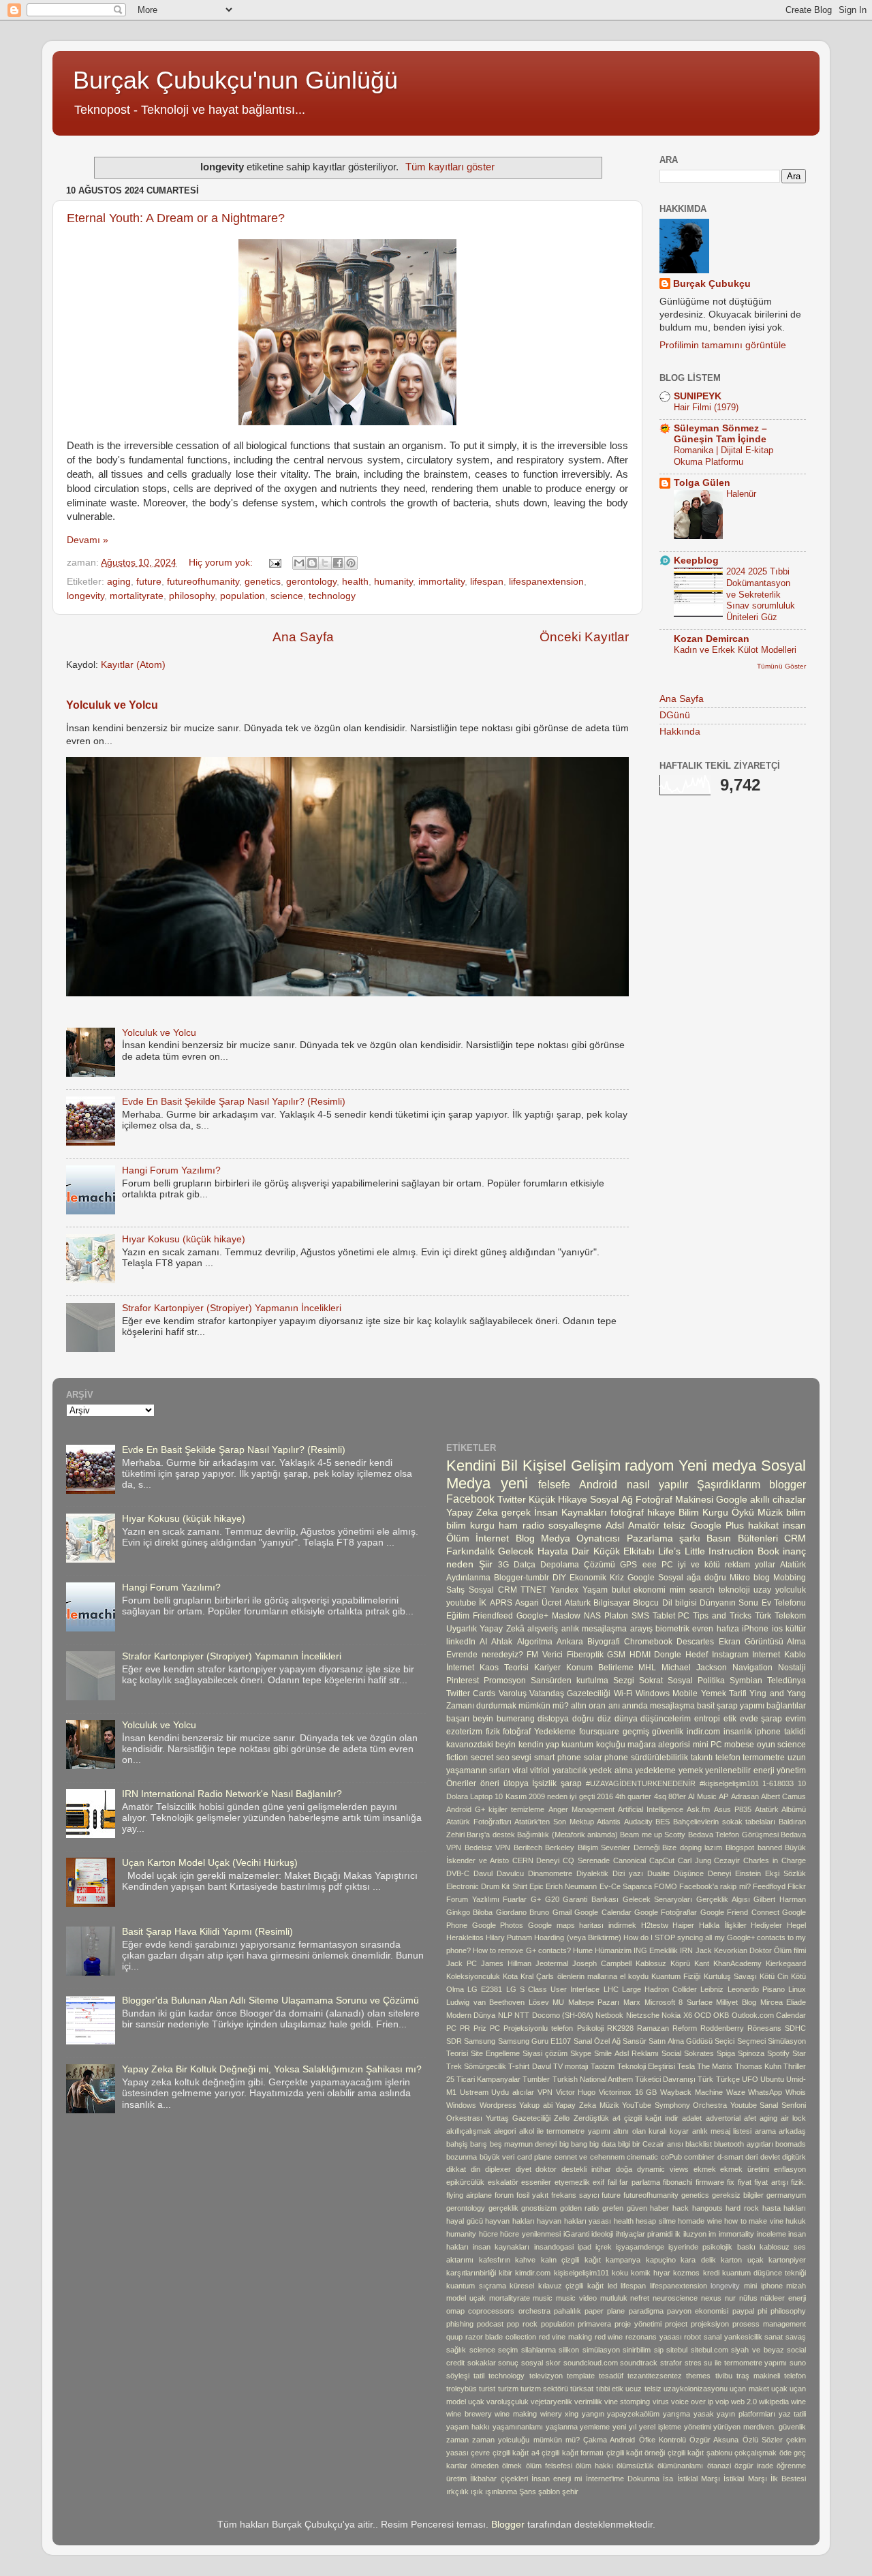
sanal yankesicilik (733, 2337)
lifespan (487, 582)
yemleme (595, 2427)
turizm (508, 2389)
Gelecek (516, 1551)
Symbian (746, 1681)
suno (798, 2363)
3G (503, 1565)
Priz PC (487, 2028)
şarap (571, 1783)
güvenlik (668, 1732)
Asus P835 (733, 1809)
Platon (616, 1616)
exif (598, 2182)
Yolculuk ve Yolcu (112, 705)
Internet (766, 1655)
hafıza (728, 1629)
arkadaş (792, 2131)
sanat (774, 2337)
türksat (582, 2389)
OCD (703, 2015)
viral (520, 1770)
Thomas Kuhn (758, 2066)
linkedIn (461, 1642)
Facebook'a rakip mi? (715, 1886)
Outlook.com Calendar (769, 2015)
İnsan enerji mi (557, 2479)
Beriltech (528, 1847)
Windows (461, 2105)
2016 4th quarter (624, 1796)
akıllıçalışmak (469, 2131)
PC (451, 2028)
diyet (524, 2169)
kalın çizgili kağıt (571, 2260)
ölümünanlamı (680, 2466)
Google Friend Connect (740, 1912)
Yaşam (595, 1590)
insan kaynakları (501, 2247)
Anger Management (581, 1809)
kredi (711, 2273)
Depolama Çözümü (578, 1565)
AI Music (702, 1796)
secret (482, 1758)
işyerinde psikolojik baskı (712, 2247)
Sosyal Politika (696, 1681)
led (612, 2286)
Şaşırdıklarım (729, 1484)
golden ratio (580, 2208)
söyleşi (458, 2376)
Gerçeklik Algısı (723, 1899)
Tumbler (536, 2079)
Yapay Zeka (472, 1513)
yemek (691, 1770)
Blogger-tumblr (521, 1578)
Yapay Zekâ (502, 1629)
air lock (793, 2118)
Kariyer (547, 1668)
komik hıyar (651, 2273)
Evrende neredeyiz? (485, 1655)
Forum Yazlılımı (473, 1899)
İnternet (492, 1538)
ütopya (516, 1783)
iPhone (755, 1629)
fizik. (798, 2182)
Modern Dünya (471, 2015)
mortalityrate (137, 596)
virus (661, 2402)
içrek (604, 2247)
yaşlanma (562, 2427)
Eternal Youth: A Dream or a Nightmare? (176, 218)
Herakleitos (465, 1937)
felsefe (554, 1484)
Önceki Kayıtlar (584, 637)
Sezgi (624, 1681)
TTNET (533, 1590)
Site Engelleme (495, 2053)
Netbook (609, 2015)
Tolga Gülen (702, 483)
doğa (624, 2169)
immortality (441, 582)
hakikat (763, 1525)
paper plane (605, 2311)
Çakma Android (609, 2440)
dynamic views (663, 2169)
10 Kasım (510, 1796)
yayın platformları (746, 2414)
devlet (770, 2157)
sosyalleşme (575, 1525)
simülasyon (601, 2350)
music (543, 2298)
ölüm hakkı (594, 2466)
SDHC (795, 2028)
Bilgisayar (612, 1603)
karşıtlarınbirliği (471, 2273)
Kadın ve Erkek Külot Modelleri (735, 650)
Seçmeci (751, 2041)
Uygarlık (462, 1629)
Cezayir (727, 1860)
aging (119, 582)
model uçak (466, 2298)
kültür (796, 1629)
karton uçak (742, 2260)
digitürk (794, 2157)
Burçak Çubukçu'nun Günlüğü (235, 80)
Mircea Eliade (783, 2002)
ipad (585, 2247)
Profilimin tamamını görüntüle (723, 345)
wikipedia (774, 2402)
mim (678, 1590)
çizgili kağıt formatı (573, 2453)
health (355, 582)
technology (332, 596)
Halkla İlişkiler (723, 1925)
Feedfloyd (769, 1886)
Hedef (697, 1655)
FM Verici (545, 1655)
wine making (516, 2414)
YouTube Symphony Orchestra (674, 2105)
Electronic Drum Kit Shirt (487, 1886)
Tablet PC (671, 1616)
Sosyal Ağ (611, 1500)
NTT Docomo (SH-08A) (554, 2015)
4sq (660, 1796)
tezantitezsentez (655, 2376)
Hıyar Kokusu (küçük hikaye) (184, 1239)
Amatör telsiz (657, 1525)
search (702, 1590)
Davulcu (510, 1873)
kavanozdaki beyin (481, 1745)
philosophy (192, 596)
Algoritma (535, 1642)
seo (503, 1758)
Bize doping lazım (692, 1847)
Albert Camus (783, 1796)
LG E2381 (485, 1989)
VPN (545, 2092)
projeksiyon (710, 2324)
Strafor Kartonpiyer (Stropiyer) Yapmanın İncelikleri (232, 1308)
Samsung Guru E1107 (535, 2041)
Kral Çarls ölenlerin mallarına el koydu (585, 1976)
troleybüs (462, 2389)
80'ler (677, 1796)
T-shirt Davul (529, 2066)
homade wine (700, 2221)
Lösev (539, 2002)
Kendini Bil (482, 1466)
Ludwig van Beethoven (485, 2002)
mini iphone (763, 2286)
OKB (721, 2015)
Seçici (725, 2041)
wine (798, 2402)
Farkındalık (470, 1551)
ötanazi (719, 2466)
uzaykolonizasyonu (696, 2389)
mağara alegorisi (659, 1745)
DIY (559, 1578)
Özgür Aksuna (714, 2440)
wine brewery (469, 2414)
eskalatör (503, 2182)
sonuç (508, 2363)
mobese (739, 1745)
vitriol (540, 1770)
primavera (594, 2324)
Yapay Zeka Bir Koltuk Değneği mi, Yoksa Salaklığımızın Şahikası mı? (272, 2069)
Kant (702, 1963)
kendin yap (539, 1745)
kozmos (686, 2273)
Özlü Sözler (763, 2440)
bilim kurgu (470, 1525)
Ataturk (578, 1603)
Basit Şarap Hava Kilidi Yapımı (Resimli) (207, 1932)
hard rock (742, 2208)
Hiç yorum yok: (222, 563)
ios (777, 1629)
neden (460, 1564)
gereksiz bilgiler (738, 2195)
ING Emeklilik (656, 1950)
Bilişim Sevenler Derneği (619, 1847)
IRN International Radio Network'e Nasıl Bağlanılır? (232, 1794)
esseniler (536, 2182)
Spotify (778, 2053)
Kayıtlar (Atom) (133, 665)
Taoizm (603, 2066)
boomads (791, 2144)
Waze (736, 2092)
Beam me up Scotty (653, 1835)
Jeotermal (552, 1963)
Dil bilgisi (680, 1603)
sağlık (456, 2350)
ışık (477, 2491)
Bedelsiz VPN (488, 1847)
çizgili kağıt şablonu (700, 2453)
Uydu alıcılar (513, 2092)
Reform (685, 2028)
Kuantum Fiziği (676, 1976)
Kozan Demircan (712, 639)
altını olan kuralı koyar (651, 2131)
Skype (581, 2053)
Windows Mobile (667, 1693)
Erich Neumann (571, 1886)
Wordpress (498, 2105)
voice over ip (692, 2402)
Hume (583, 1950)
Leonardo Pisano (756, 1989)
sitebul (677, 2350)
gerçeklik (503, 2208)
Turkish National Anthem (593, 2079)
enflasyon (790, 2169)
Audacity (638, 1822)
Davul (483, 1873)
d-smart (730, 2157)
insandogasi (554, 2247)
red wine (609, 2337)
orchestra (534, 2311)
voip (722, 2402)
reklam (737, 1565)
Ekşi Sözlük (785, 1873)
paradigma (646, 2311)
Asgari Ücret (538, 1603)
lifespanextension (546, 582)
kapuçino (661, 2260)
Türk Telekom (780, 1616)
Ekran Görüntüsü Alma (762, 1642)
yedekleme (655, 1770)
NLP (505, 2015)
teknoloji (734, 1590)
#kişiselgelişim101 (729, 1783)
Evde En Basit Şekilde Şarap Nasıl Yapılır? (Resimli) (234, 1102)
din (476, 2169)
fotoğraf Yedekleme (539, 1732)
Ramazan (653, 2028)
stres (693, 2363)
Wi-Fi (623, 1693)
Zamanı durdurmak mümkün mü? (508, 1706)
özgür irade (754, 2466)
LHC (611, 1989)
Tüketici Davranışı (665, 2079)
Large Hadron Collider (659, 1989)
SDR (454, 2041)
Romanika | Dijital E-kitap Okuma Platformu (723, 456)
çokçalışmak (756, 2453)
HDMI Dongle (656, 1655)
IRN (686, 1950)
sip (659, 2350)
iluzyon (695, 2234)
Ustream (474, 2092)
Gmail (562, 1912)
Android (598, 1484)
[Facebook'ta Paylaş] (338, 563)
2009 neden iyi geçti (562, 1796)
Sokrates (699, 2053)
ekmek (705, 2169)
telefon (728, 1758)
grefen (613, 2208)
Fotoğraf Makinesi (674, 1500)
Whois (796, 2092)
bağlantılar (786, 1706)
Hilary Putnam (509, 1937)
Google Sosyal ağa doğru (677, 1578)
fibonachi (678, 2182)
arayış (641, 1629)
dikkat (456, 2169)
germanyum (786, 2195)
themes (698, 2376)
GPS (628, 1565)
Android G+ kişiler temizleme (496, 1809)
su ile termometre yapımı (745, 2363)
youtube (461, 1603)
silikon (569, 2350)
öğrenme (791, 2466)
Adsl (615, 1525)
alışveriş (543, 1629)
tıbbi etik (610, 2389)
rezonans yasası (654, 2337)
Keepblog (696, 561)
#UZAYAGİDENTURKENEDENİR (641, 1783)
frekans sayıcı (575, 2195)
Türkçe (728, 2079)
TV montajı (571, 2066)
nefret (640, 2298)
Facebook (470, 1499)
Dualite (658, 1873)
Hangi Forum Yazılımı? (171, 1170)
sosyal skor (541, 2363)
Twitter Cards (471, 1693)
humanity (393, 582)
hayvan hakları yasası (574, 2221)
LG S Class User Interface (553, 1989)
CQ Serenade (586, 1860)
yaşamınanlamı (518, 2427)
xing (572, 2414)
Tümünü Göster (781, 666)
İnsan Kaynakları (571, 1513)
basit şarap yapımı (731, 1706)
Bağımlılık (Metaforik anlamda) (567, 1835)
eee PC (658, 1565)
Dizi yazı (628, 1873)
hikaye (661, 1513)
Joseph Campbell (602, 1963)
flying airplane (469, 2195)
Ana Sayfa (303, 637)
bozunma (462, 2157)
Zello (562, 2118)
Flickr (797, 1886)
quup (454, 2337)
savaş (796, 2337)
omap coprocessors (480, 2311)
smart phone (558, 1758)
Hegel (796, 1925)
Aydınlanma (468, 1578)
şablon (549, 2491)
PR (465, 2028)
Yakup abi (536, 2105)
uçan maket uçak (759, 2389)
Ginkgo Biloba (469, 1912)
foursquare (599, 1732)
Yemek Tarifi (724, 1693)
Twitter (512, 1500)
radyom (649, 1466)
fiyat (745, 2182)
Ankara (570, 1642)
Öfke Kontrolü (663, 2440)
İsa (668, 2479)
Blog (525, 1538)
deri (751, 2157)
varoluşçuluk (508, 2402)
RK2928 (620, 2028)
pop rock (522, 2324)
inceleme (772, 2234)
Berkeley (560, 1847)
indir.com (703, 1732)
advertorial (723, 2118)
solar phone (606, 1758)
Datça (525, 1565)
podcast (490, 2324)
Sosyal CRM (493, 1590)
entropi (707, 1719)
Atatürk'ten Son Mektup (554, 1822)
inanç (794, 1551)
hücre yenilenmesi (530, 2234)
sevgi (521, 1758)
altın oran (588, 1706)
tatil (479, 2376)
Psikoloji (590, 2028)
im (712, 2234)
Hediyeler (766, 1925)
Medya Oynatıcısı (580, 1538)
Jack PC (462, 1963)
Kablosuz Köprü (663, 1963)
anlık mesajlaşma (594, 1629)
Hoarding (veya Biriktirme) (577, 1937)
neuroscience (675, 2298)
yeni (514, 1483)
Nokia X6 (676, 2015)
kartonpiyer (787, 2260)
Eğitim (458, 1616)
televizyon (546, 2376)
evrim (796, 1719)
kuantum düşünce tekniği (764, 2273)
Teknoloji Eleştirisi (646, 2066)
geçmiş (636, 1732)
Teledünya (787, 1681)
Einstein (748, 1873)
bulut (621, 1590)
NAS (592, 1616)
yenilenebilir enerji (739, 1770)
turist (487, 2389)
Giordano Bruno (523, 1912)
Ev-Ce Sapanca (626, 1886)
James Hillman (506, 1963)
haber (659, 2208)
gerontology (311, 582)
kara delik (698, 2260)
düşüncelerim (666, 1719)
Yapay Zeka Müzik (587, 2105)
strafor (671, 2363)
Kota (510, 1976)
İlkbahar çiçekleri (499, 2479)
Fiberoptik (585, 1655)
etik (730, 1719)
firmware (710, 2182)
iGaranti (576, 2234)
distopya (553, 1719)
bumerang (516, 1719)
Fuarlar (515, 1899)
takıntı (702, 1758)
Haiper (683, 1925)
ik (678, 2234)
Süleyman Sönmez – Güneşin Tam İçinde (720, 434)
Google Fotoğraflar (666, 1912)
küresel (522, 2286)
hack (681, 2208)
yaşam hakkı (468, 2427)
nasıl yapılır (657, 1484)
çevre (480, 2453)
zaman (457, 2440)
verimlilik (588, 2402)
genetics (263, 582)
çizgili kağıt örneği (636, 2453)
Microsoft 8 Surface (679, 2002)
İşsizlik (544, 1783)
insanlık (738, 1732)
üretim (456, 2479)
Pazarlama (650, 1538)
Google (732, 1500)
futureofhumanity (203, 582)
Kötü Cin (774, 1976)
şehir (570, 2491)
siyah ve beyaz (757, 2350)
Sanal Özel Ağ (597, 2041)
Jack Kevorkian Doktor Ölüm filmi (751, 1950)
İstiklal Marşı (699, 2479)
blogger (788, 1484)
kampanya (623, 2260)
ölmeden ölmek (496, 2466)
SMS (640, 1616)
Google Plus (717, 1525)
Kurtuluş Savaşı (730, 1976)
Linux (797, 1989)
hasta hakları (784, 2208)
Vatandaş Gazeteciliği (570, 1693)
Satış (455, 1590)
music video (576, 2298)
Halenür (741, 494)
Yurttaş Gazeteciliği (518, 2118)
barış (479, 2144)
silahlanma (539, 2350)
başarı (458, 1719)
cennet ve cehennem (590, 2157)
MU (558, 2002)
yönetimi (698, 2427)
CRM (795, 1538)
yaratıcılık (570, 1770)
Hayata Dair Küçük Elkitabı (596, 1551)
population (243, 596)
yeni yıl (624, 2427)
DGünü (675, 715)
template (581, 2376)
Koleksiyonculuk (473, 1976)
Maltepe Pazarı (594, 2002)
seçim (508, 2350)
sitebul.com (710, 2350)
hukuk (796, 2221)
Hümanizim (613, 1950)
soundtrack (639, 2363)
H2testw (655, 1925)
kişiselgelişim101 (581, 2273)
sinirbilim (637, 2350)
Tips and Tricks (722, 1616)
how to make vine (754, 2221)
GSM (616, 1655)
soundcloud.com (591, 2363)
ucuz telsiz (643, 2389)
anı (614, 1706)
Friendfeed (493, 1616)
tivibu (724, 2376)
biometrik (672, 1629)
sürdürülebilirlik (659, 1758)
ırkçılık (457, 2491)
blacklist (699, 2144)
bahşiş (457, 2144)
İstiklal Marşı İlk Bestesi (765, 2479)
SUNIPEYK (698, 396)
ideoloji (602, 2234)
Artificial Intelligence (651, 1809)
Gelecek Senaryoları (658, 1899)
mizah (796, 2286)
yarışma (676, 2414)
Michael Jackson (694, 1668)
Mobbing (790, 1578)
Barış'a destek (490, 1835)
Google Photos (498, 1925)
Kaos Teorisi (504, 1668)
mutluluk (614, 2298)
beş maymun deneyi (524, 2144)
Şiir (486, 1564)
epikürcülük (465, 2182)
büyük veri (497, 2157)
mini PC (707, 1745)
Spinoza (751, 2053)
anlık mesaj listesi (722, 2131)
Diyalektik (592, 1873)
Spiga (726, 2053)
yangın (593, 2414)
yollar (765, 1565)
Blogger (508, 2525)
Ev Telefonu (784, 1603)
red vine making (565, 2337)
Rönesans (764, 2028)
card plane (535, 2157)
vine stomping (627, 2402)
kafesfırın (495, 2260)
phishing (460, 2324)
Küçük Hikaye (558, 1500)
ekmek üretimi (745, 2169)
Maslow (566, 1616)
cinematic (642, 2157)
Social (671, 2053)
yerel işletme (660, 2427)
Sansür (635, 2041)
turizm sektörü (544, 2389)
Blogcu (646, 1603)
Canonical (629, 1860)
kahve (525, 2260)
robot (692, 2337)
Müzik (770, 1513)
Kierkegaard (786, 1963)
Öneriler (461, 1783)
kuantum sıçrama (476, 2286)
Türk (705, 2079)
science (287, 596)
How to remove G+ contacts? (522, 1950)
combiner (699, 2157)
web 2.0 (744, 2402)
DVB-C (458, 1873)
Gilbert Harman (780, 1899)
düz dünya (618, 1719)
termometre (764, 1758)
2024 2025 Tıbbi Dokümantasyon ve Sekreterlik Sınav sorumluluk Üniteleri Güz (761, 594)
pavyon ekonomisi (698, 2311)
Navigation (752, 1668)
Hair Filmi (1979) (706, 407)
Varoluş (513, 1693)
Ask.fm (698, 1809)
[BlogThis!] (312, 563)
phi (762, 2311)
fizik (493, 1732)
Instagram (730, 1655)
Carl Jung (695, 1860)
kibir (505, 2273)
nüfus (748, 2298)
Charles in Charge (775, 1860)
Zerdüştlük (591, 2118)
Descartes (695, 1642)
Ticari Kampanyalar (488, 2079)
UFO (750, 2079)
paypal (743, 2311)
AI (483, 1642)
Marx (632, 2002)
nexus (711, 2298)
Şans (528, 2491)
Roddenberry (722, 2028)
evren (703, 1629)
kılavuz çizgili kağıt (571, 2286)
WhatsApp (765, 2092)
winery (551, 2414)
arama (765, 2131)
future (149, 582)
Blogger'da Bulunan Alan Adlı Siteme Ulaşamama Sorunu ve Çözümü (270, 2000)
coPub (671, 2157)
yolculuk (791, 1590)
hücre (488, 2234)
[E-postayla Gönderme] (274, 563)
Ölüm (458, 1538)
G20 (552, 1899)
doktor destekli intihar (573, 2169)
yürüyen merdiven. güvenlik (760, 2427)
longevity (85, 596)
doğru (583, 1719)
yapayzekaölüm (633, 2414)
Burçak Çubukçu (712, 284)
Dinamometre (550, 1873)
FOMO (666, 1886)
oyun (766, 1745)
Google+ (532, 1616)
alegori (505, 2131)
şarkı (690, 1538)
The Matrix (715, 2066)
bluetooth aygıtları (743, 2144)
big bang (573, 2144)
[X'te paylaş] (325, 563)
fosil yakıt (532, 2195)
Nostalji (792, 1668)
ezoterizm (464, 1732)
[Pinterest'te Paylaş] (351, 563)
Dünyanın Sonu (729, 1603)
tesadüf (611, 2376)
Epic (536, 1886)
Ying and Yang (778, 1693)
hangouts (707, 2208)
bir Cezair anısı (658, 2144)
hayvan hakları (510, 2221)
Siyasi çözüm (545, 2053)
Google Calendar (603, 1912)
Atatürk (793, 1565)
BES (663, 1822)
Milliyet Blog (736, 2002)
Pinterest (463, 1681)
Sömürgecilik (485, 2066)
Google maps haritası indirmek (582, 1925)
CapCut (662, 1860)
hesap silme (656, 2221)
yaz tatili (793, 2414)
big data (602, 2144)
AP (723, 1796)
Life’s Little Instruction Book (718, 1551)
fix (731, 2182)
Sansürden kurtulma (570, 1681)
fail (612, 2182)
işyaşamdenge (640, 2247)
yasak (704, 2414)
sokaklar (482, 2363)
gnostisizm (539, 2208)
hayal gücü (465, 2221)
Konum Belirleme (600, 1668)
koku (620, 2273)
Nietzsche (643, 2015)
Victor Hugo (576, 2092)
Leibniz (712, 1989)
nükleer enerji (783, 2298)
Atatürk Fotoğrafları (479, 1822)
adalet (692, 2118)
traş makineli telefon (771, 2376)
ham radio (521, 1525)
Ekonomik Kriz (597, 1578)
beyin (483, 1719)
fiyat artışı (771, 2182)
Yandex (564, 1590)
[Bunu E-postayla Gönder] (299, 563)
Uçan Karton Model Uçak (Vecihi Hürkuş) (210, 1863)
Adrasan (745, 1796)
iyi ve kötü (699, 1565)
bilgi (624, 2144)
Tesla (686, 2066)
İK (483, 1603)
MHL (647, 1668)
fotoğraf (627, 1513)
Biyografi (604, 1642)
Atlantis (609, 1822)
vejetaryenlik (551, 2402)
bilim (796, 1513)
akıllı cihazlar (778, 1500)
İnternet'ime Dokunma (623, 2479)
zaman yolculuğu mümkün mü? (526, 2440)
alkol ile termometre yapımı (565, 2131)
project (676, 2324)
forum (504, 2195)
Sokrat (651, 1681)
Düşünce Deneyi (702, 1873)
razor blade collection (501, 2337)
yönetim (791, 1770)
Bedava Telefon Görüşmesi (733, 1835)
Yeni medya (717, 1466)
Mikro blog (750, 1578)
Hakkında (680, 732)
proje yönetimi (638, 2324)
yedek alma (611, 1770)
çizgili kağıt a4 (516, 2453)
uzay (762, 1590)
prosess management (769, 2324)
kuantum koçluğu (593, 1745)
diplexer (498, 2169)
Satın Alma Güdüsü (681, 2041)
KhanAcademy (737, 1963)
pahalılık (567, 2311)
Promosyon (505, 1681)
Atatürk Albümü (780, 1809)
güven (637, 2208)
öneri (490, 1783)
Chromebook (648, 1642)
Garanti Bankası (591, 1899)
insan (794, 1525)
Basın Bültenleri (742, 1538)
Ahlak (502, 1642)
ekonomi (650, 1590)
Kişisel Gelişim (572, 1466)
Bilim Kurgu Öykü (716, 1513)
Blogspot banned (754, 1847)
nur (730, 2298)
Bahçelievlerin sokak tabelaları (724, 1822)
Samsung (480, 2041)
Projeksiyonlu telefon (538, 2028)
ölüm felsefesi (549, 2466)
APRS (501, 1603)
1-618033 (778, 1783)
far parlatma (640, 2182)
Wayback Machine (691, 2092)
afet (750, 2118)
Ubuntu (772, 2079)
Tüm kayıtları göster (450, 167)
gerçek (516, 1513)
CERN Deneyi (536, 1860)
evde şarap (761, 1719)
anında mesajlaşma (658, 1706)
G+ (536, 1899)
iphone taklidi (780, 1732)
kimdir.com (533, 2273)
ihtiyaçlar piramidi (644, 2234)
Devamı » (88, 540)
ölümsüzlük (635, 2466)
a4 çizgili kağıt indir (645, 2118)
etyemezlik (572, 2182)
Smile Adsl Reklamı (626, 2053)
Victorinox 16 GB (628, 2092)
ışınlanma (501, 2491)
